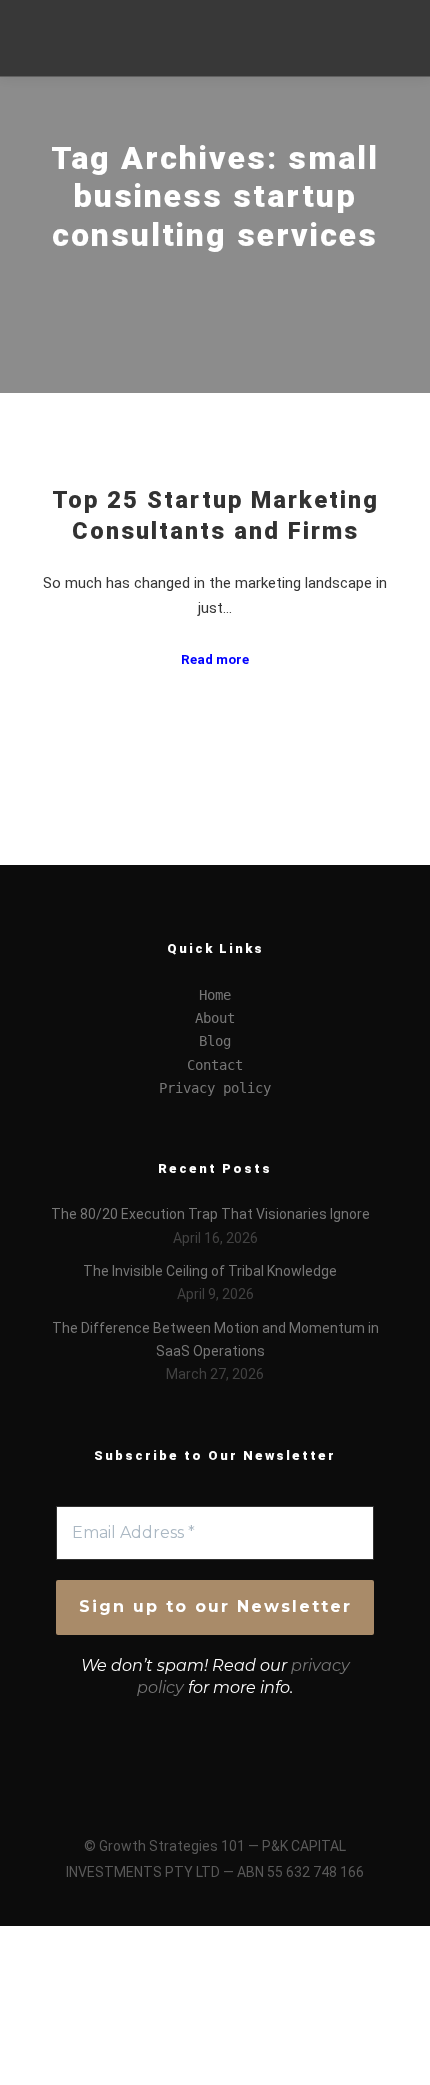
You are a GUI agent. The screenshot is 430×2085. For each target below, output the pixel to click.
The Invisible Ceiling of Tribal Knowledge (210, 1271)
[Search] (371, 19)
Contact (215, 1065)
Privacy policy (215, 1088)
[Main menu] (371, 57)
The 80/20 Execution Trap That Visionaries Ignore (210, 1214)
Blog (215, 1041)
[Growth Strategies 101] (90, 38)
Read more (215, 659)
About (215, 1018)
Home (215, 995)
